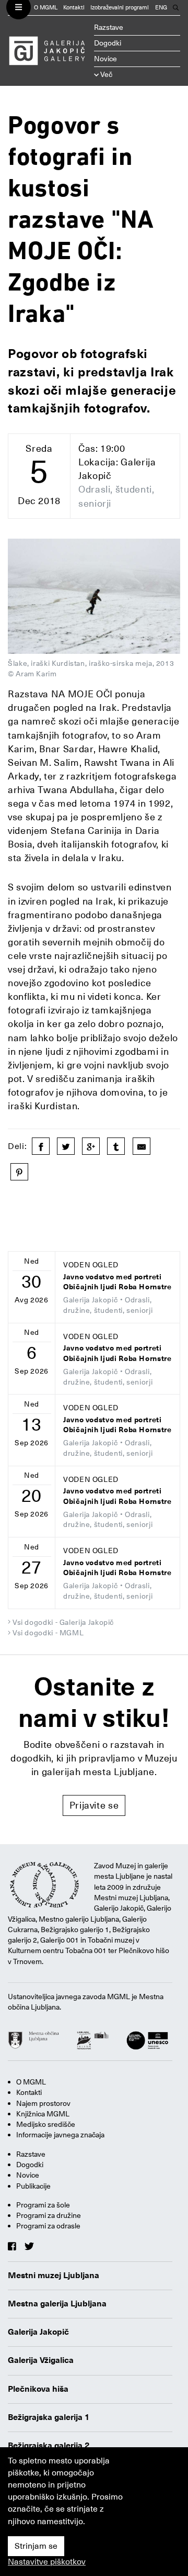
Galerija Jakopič (38, 2332)
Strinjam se (36, 2546)
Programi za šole (43, 2205)
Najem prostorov (43, 2103)
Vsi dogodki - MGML (48, 1633)
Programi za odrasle (48, 2226)
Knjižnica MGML (43, 2114)
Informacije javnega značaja (60, 2135)
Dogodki (108, 43)
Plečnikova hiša (38, 2389)
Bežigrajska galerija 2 (49, 2446)
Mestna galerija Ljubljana (57, 2304)
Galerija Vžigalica (41, 2360)
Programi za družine (49, 2215)
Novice (105, 59)
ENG (161, 8)
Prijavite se (94, 1805)
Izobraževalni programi (120, 8)
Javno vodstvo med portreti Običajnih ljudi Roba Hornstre (118, 1282)
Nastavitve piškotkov (47, 2562)
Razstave (109, 27)
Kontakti (74, 8)
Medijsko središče (46, 2124)
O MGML (46, 8)
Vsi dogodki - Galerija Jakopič (63, 1622)
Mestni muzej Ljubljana (54, 2276)
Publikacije (33, 2186)
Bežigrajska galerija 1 (49, 2417)
